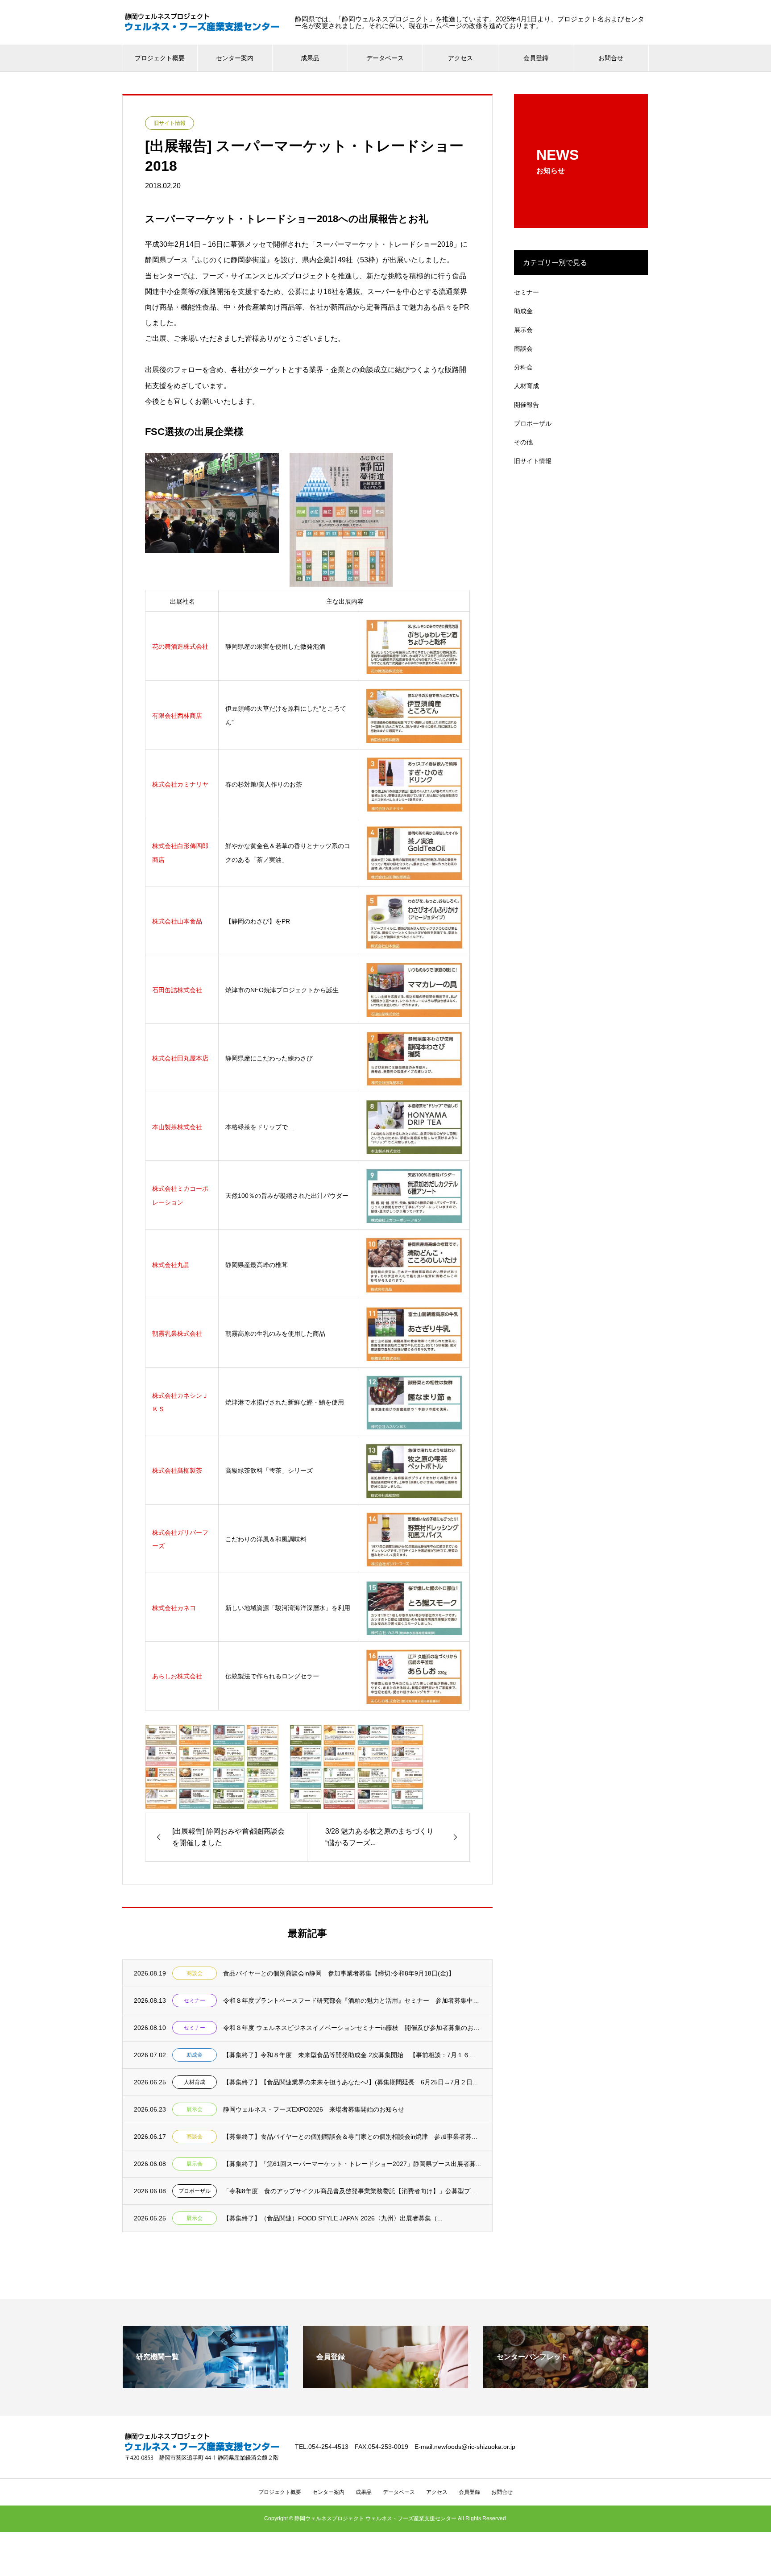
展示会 (195, 2109)
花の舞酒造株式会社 (180, 646)
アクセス (460, 58)
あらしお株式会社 (177, 1676)
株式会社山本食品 (177, 921)
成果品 (310, 58)
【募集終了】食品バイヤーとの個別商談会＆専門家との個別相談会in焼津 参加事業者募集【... (352, 2137)
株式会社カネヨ (174, 1608)
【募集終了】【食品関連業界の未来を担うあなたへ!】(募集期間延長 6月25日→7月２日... (350, 2082)
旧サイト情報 (170, 123)
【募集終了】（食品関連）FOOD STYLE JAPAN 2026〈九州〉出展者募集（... (333, 2218)
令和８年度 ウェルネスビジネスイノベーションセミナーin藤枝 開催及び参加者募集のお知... (352, 2028)
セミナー (195, 2000)
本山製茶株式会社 (177, 1127)
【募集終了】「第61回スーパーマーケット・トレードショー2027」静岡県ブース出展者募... (352, 2164)
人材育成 (195, 2082)
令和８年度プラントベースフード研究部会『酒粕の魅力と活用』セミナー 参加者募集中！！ (352, 2000)
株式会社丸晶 (171, 1265)
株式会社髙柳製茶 (177, 1470)
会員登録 (536, 58)
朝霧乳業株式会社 (177, 1334)
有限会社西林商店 (177, 716)
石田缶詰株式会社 (177, 990)
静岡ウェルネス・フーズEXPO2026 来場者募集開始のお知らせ (314, 2109)
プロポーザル (195, 2191)
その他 (523, 442)
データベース (385, 58)
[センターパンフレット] (566, 2384)
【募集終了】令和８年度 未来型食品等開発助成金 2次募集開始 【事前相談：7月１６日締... (352, 2055)
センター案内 (235, 58)
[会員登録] (385, 2384)
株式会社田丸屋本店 (180, 1058)
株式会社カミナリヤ (180, 784)
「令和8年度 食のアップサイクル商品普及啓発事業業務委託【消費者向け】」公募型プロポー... (352, 2191)
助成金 (195, 2055)
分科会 (523, 367)
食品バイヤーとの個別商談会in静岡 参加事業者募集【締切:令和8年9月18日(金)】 (339, 1973)
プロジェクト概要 (160, 58)
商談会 (195, 1973)
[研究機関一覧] (205, 2384)
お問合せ (611, 58)
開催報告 (526, 405)
